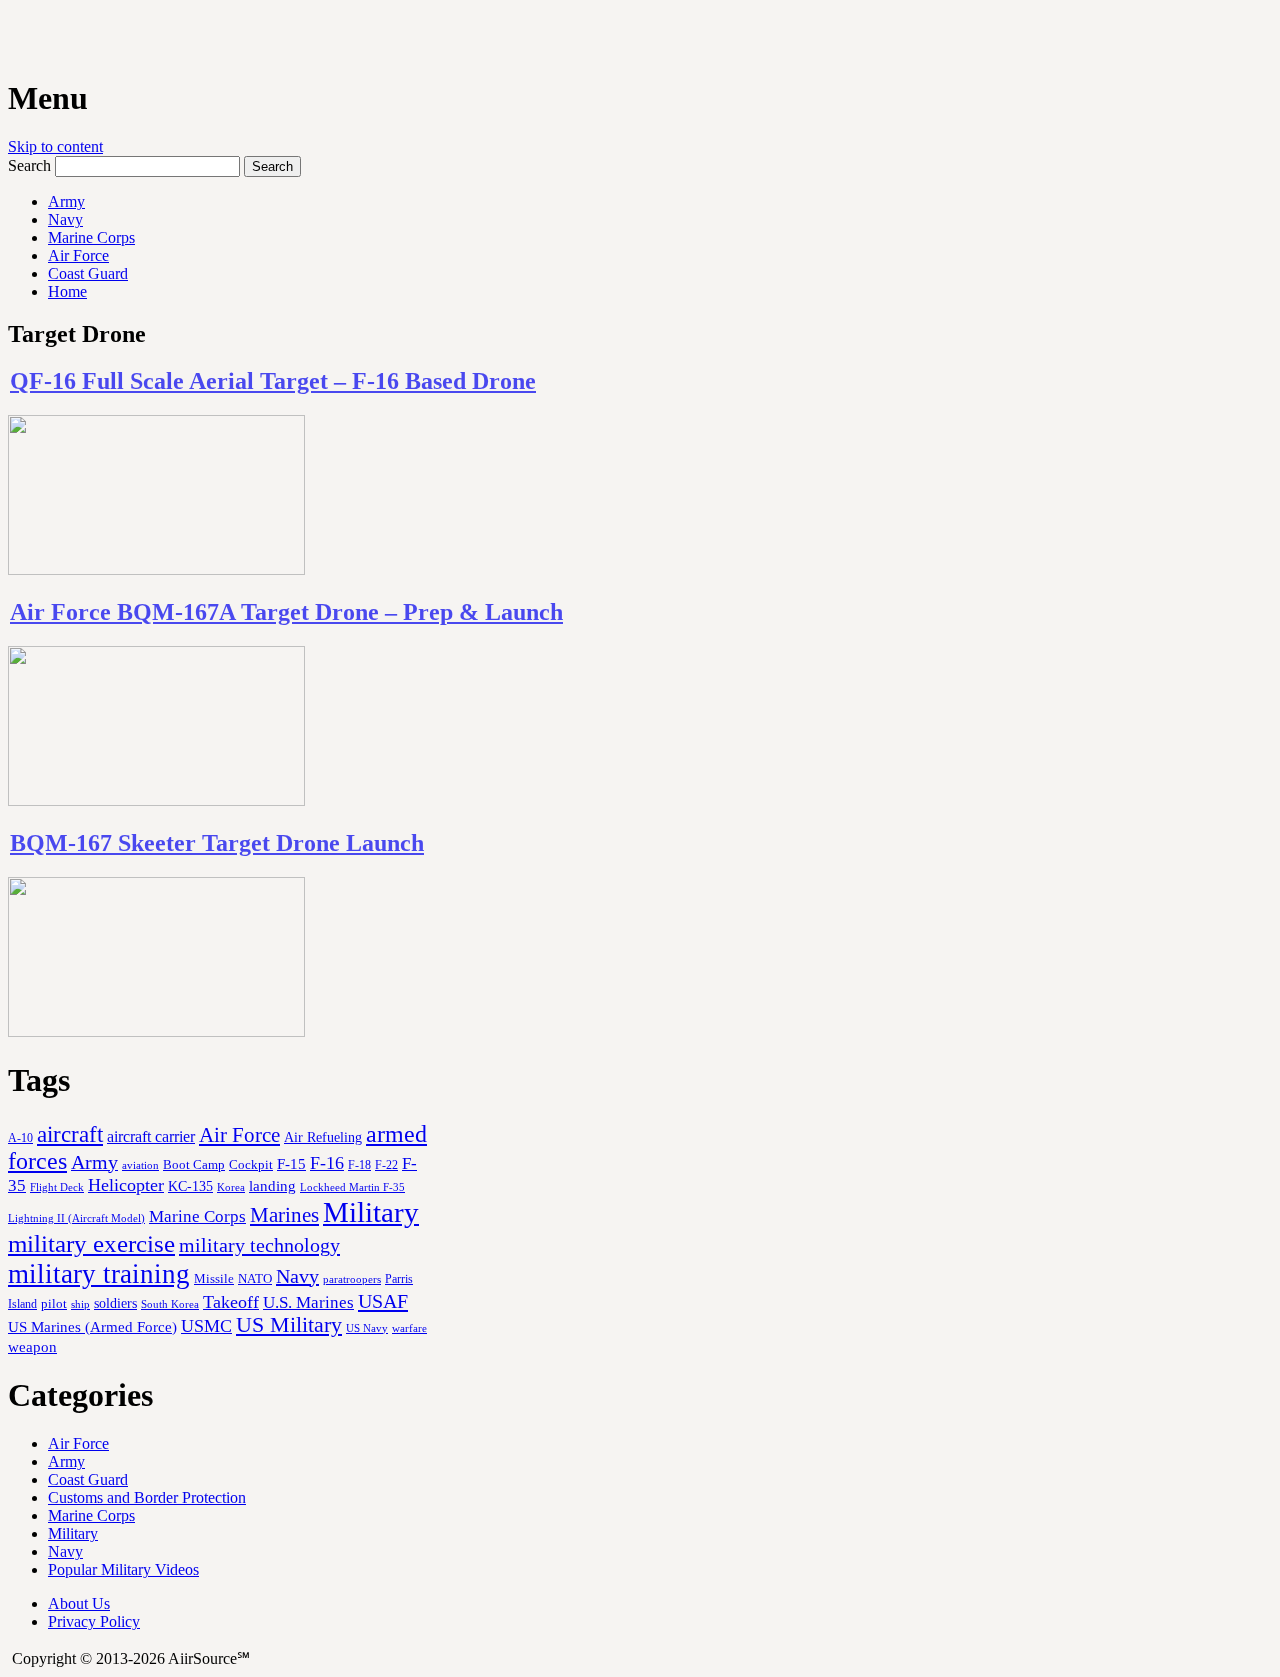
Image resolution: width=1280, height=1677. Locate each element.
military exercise (91, 1243)
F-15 (291, 1163)
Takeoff (231, 1302)
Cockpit (251, 1164)
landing (272, 1186)
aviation (140, 1165)
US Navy (367, 1328)
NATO (255, 1279)
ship (80, 1304)
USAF (383, 1301)
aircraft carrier (151, 1136)
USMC (206, 1326)
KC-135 (190, 1186)
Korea (231, 1187)
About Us (79, 1603)
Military (371, 1212)
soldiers (115, 1303)
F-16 (327, 1163)
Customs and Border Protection (147, 1497)
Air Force (78, 255)
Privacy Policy (94, 1621)
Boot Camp (194, 1165)
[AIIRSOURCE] (10, 39)
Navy (65, 219)
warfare (409, 1328)
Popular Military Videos (123, 1569)
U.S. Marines (308, 1302)
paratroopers (352, 1279)
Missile (214, 1278)
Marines (284, 1215)
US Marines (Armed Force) (92, 1326)
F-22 (386, 1165)
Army (66, 201)
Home (67, 291)
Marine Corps (91, 237)
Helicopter (126, 1185)
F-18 (359, 1165)
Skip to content (55, 146)
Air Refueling (323, 1137)
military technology (259, 1245)
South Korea (170, 1304)
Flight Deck (57, 1187)
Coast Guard (88, 273)
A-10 (20, 1138)
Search (29, 165)
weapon (32, 1346)
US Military (289, 1325)
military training (99, 1274)
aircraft (70, 1134)
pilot (54, 1304)
